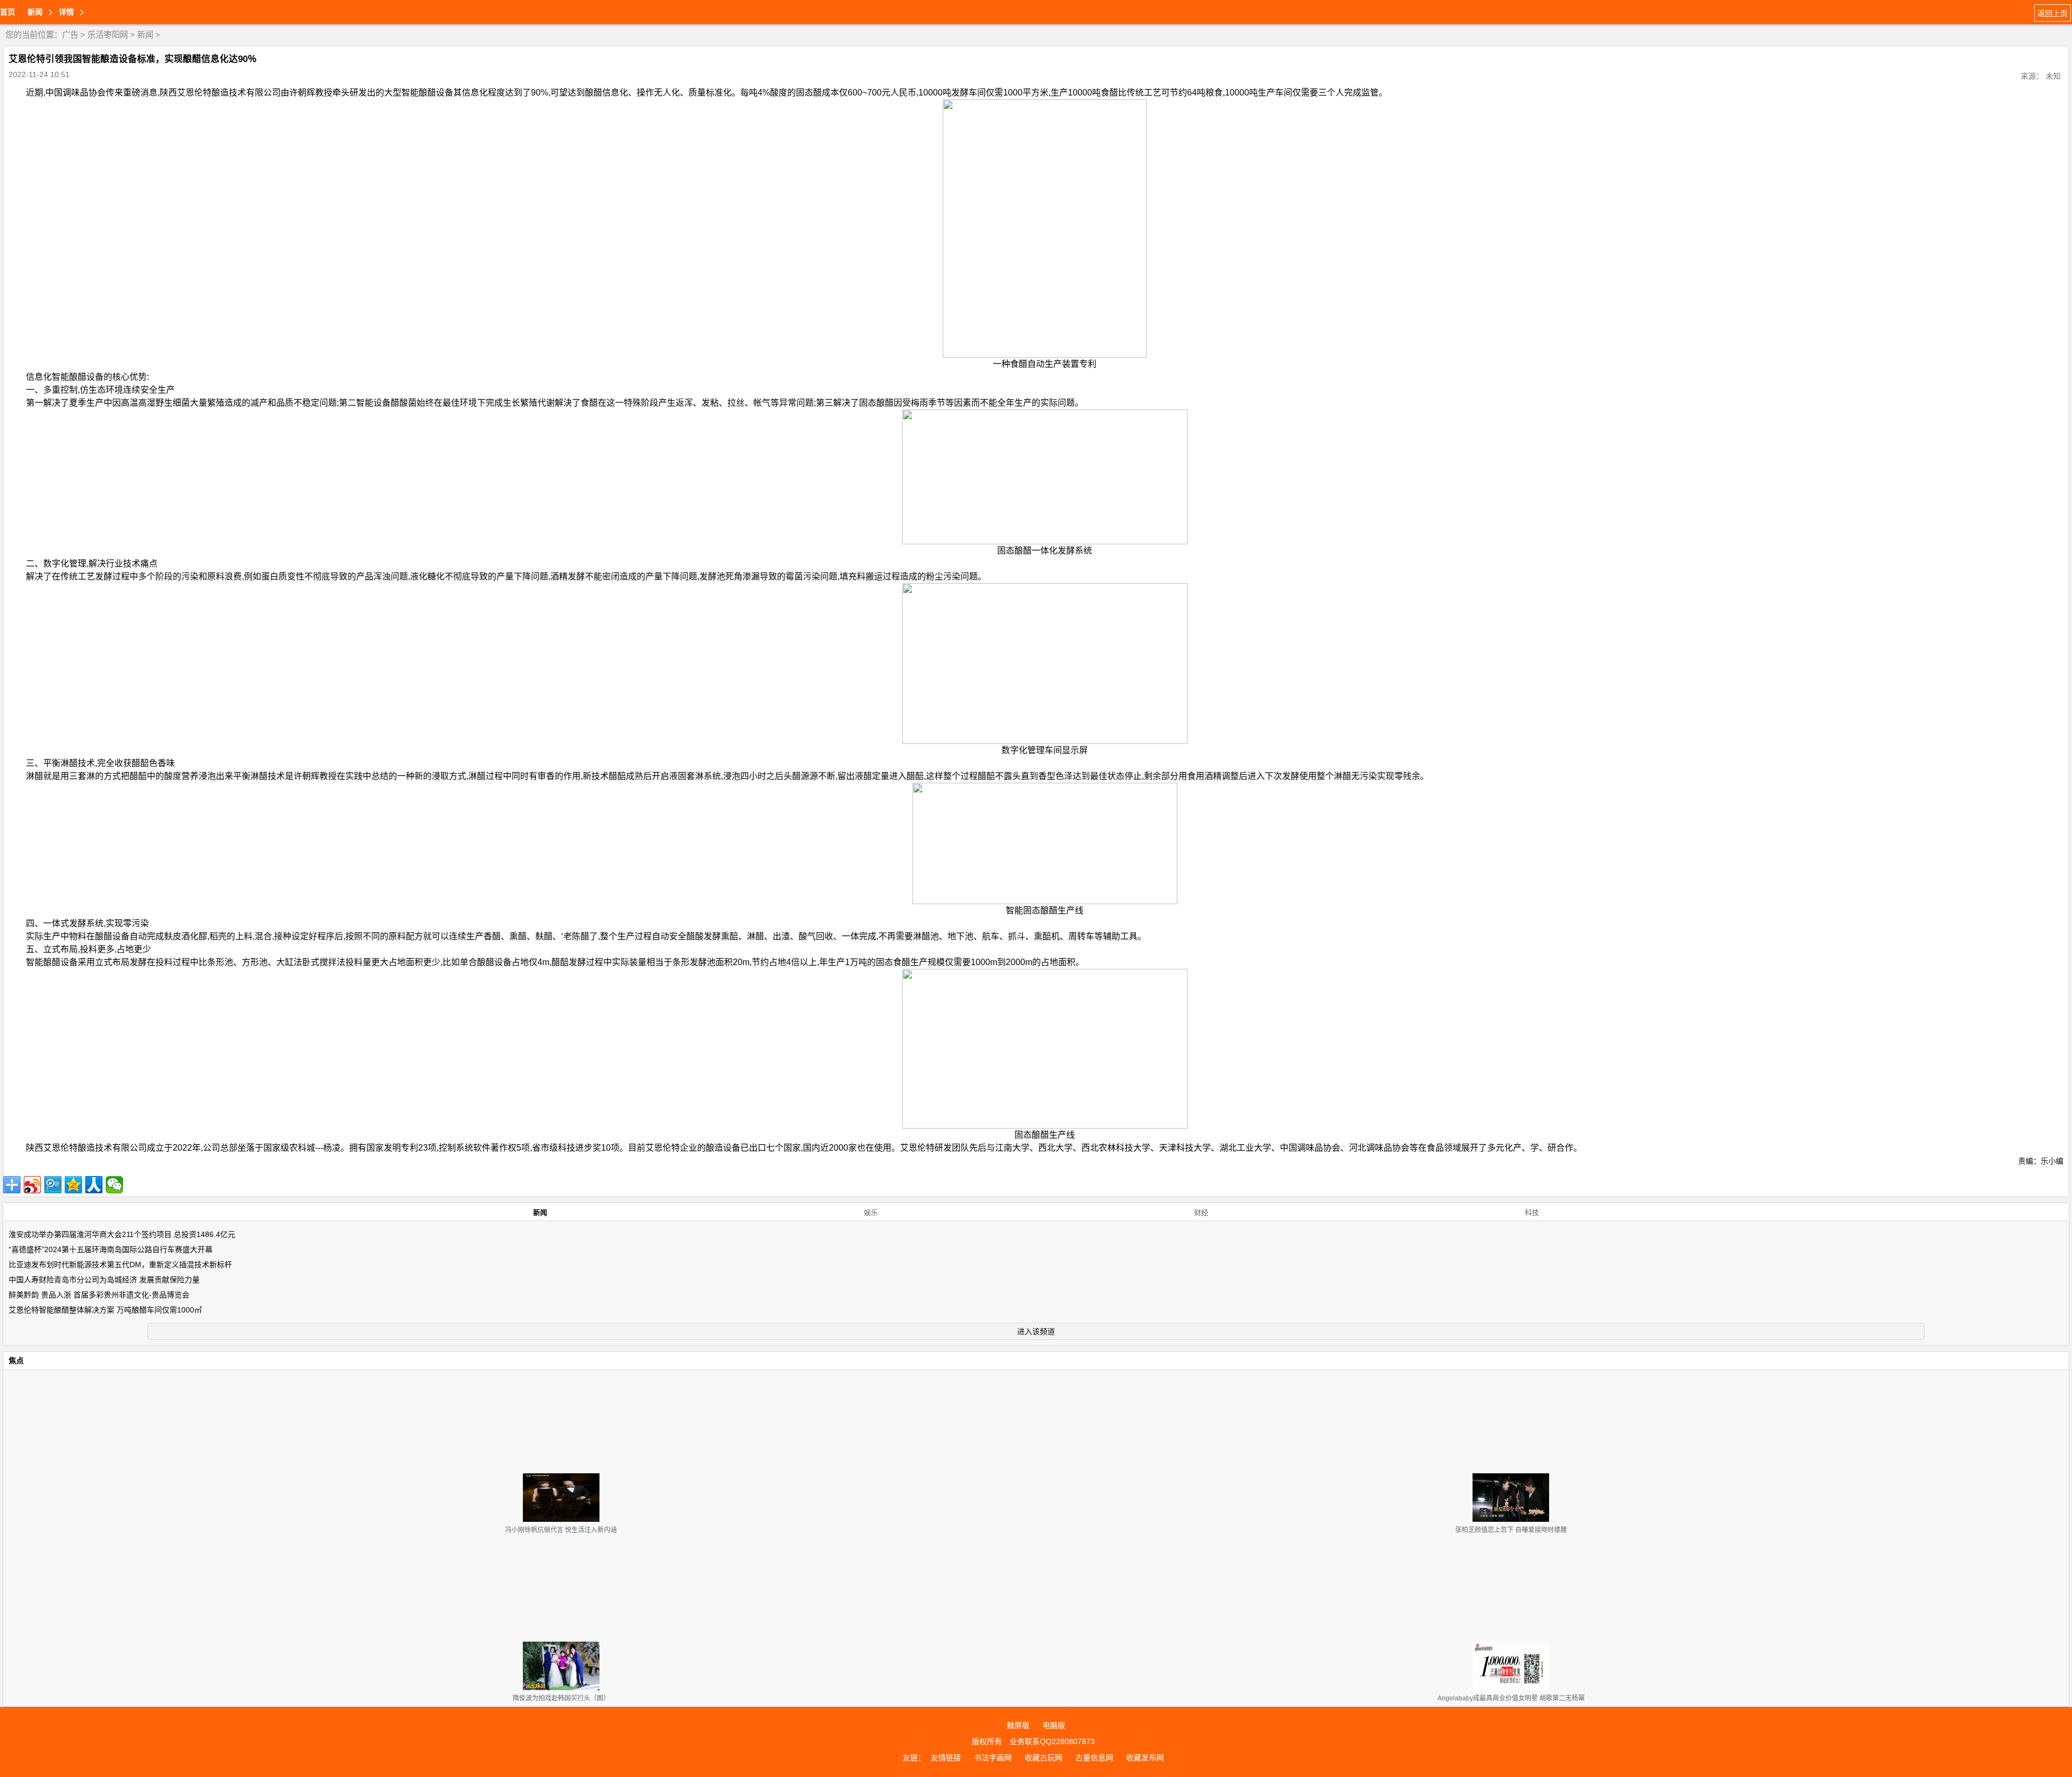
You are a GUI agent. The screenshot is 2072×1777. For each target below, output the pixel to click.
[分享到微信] (114, 1185)
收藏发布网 (1145, 1758)
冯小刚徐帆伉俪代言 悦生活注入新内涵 (561, 1530)
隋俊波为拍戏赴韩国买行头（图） (561, 1698)
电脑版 (1054, 1725)
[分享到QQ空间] (73, 1185)
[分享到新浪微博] (32, 1185)
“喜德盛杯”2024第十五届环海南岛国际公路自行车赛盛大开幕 (111, 1249)
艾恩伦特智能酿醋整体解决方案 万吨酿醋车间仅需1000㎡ (105, 1310)
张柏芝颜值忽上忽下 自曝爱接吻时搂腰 (1511, 1530)
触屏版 (1018, 1725)
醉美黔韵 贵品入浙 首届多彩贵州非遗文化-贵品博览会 (99, 1295)
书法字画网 (993, 1758)
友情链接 (946, 1758)
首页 (8, 12)
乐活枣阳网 (108, 35)
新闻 (145, 35)
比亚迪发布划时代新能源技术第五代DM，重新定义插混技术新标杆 (120, 1265)
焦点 (16, 1361)
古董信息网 (1094, 1758)
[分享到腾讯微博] (53, 1185)
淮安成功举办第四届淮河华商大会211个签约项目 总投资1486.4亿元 (122, 1234)
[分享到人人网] (94, 1185)
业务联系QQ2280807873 (1052, 1741)
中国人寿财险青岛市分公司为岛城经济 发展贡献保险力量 (104, 1280)
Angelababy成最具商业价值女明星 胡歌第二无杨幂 (1511, 1698)
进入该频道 (1036, 1331)
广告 (70, 35)
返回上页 (2053, 13)
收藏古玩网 (1044, 1758)
